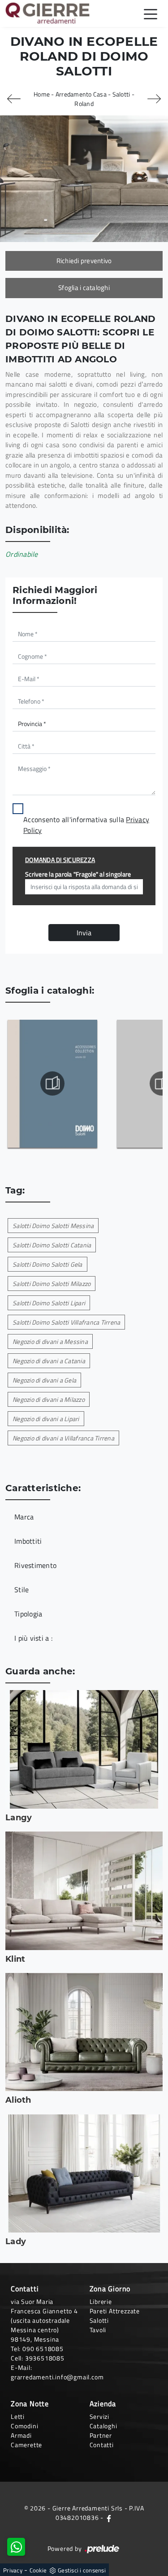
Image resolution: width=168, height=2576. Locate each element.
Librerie (101, 2301)
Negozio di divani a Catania (49, 1361)
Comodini (24, 2426)
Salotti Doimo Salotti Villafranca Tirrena (66, 1322)
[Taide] (14, 99)
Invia (84, 933)
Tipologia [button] (28, 1614)
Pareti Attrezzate (115, 2311)
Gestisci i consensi (82, 2570)
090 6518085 (43, 2349)
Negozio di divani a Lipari (46, 1419)
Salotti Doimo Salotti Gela (47, 1264)
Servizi (100, 2416)
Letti (18, 2416)
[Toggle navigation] (151, 13)
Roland (84, 103)
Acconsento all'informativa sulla (86, 825)
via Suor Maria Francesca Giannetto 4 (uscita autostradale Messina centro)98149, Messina (44, 2320)
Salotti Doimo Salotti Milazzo (52, 1284)
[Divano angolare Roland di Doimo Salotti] (84, 178)
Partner (101, 2435)
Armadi (21, 2435)
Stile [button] (22, 1590)
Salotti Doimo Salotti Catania (52, 1245)
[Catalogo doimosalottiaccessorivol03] (52, 1083)
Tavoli (98, 2330)
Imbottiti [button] (28, 1541)
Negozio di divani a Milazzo (49, 1399)
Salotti (121, 94)
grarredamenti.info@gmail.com (57, 2377)
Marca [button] (24, 1517)
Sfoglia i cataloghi (84, 288)
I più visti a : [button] (33, 1638)
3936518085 (45, 2358)
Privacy (13, 2570)
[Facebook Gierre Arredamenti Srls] (109, 2517)
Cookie (38, 2570)
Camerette (26, 2445)
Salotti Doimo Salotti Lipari (49, 1303)
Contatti (102, 2445)
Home (42, 94)
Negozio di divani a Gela (44, 1380)
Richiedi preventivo (84, 261)
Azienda (103, 2404)
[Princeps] (154, 99)
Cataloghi (103, 2426)
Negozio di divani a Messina (50, 1341)
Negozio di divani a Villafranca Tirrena (63, 1438)
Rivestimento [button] (35, 1565)
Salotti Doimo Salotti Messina (53, 1226)
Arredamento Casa (81, 94)
